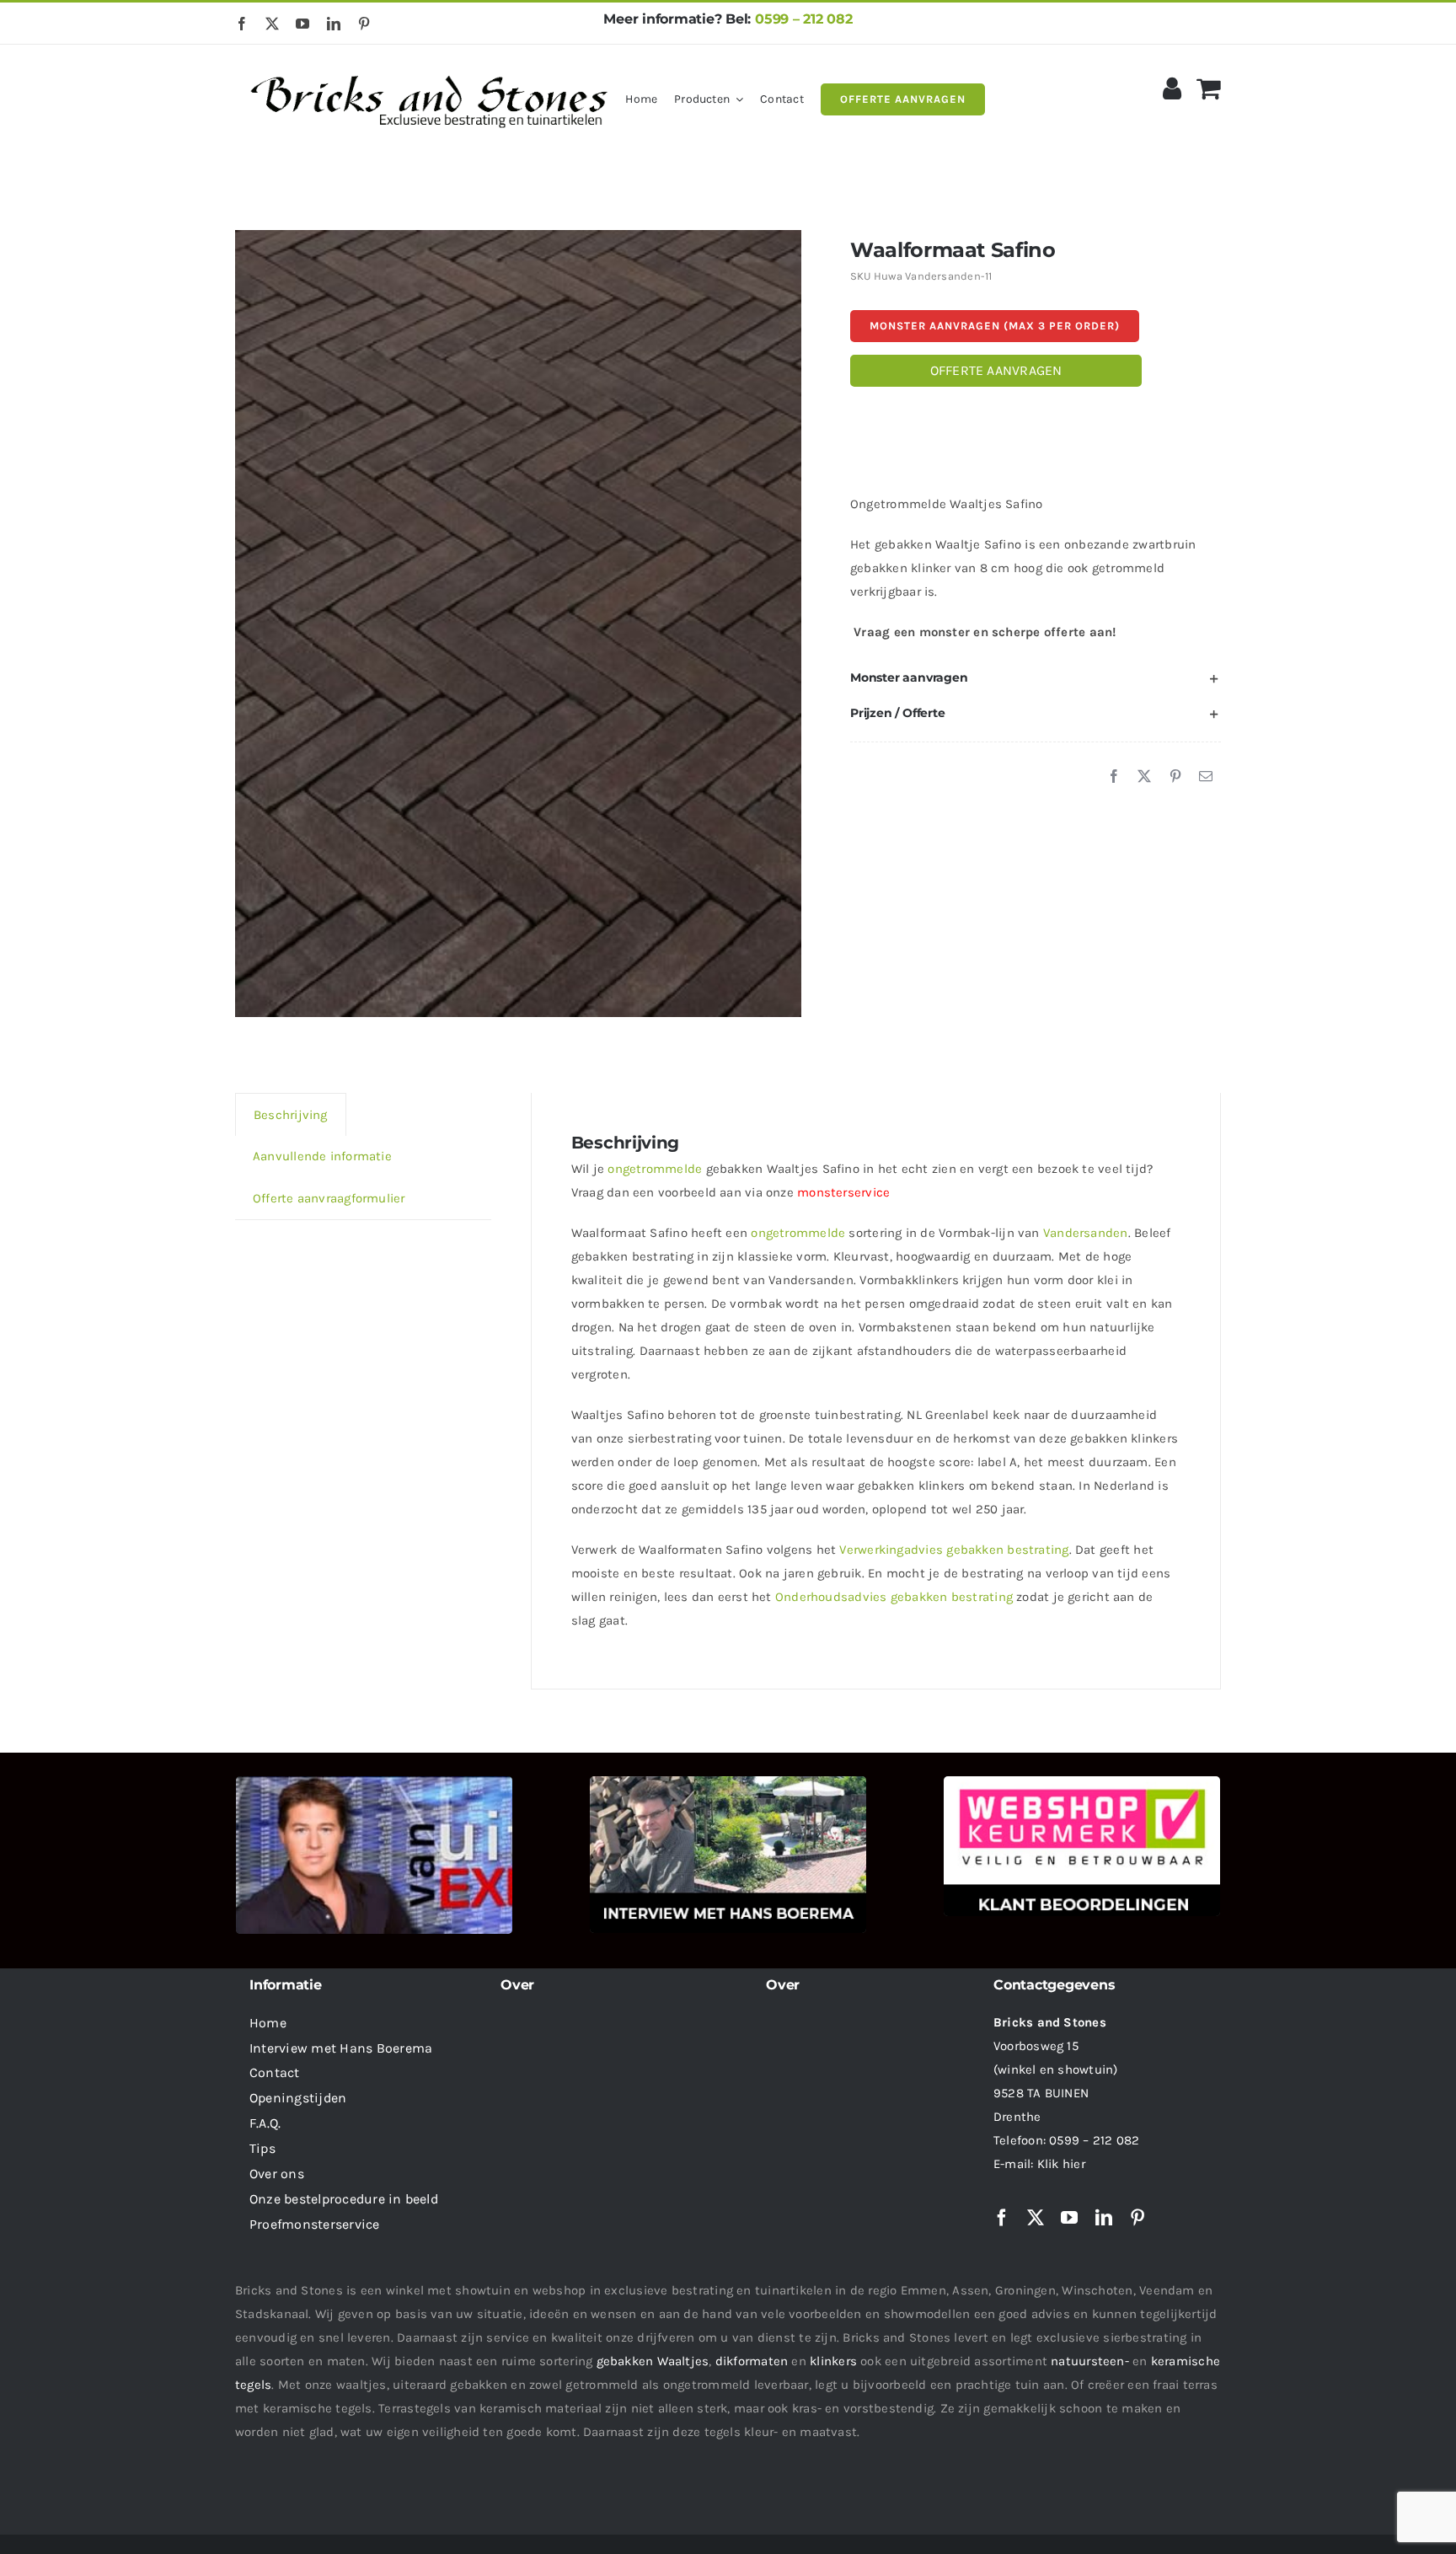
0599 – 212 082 (804, 19)
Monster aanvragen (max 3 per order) (995, 326)
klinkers (833, 2361)
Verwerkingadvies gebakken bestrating (954, 1550)
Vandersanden (1086, 1233)
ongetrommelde (655, 1169)
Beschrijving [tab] (291, 1115)
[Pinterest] (1175, 777)
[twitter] (272, 24)
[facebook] (242, 24)
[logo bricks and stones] (430, 67)
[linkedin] (334, 24)
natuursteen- (1090, 2361)
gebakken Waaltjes (653, 2361)
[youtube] (302, 24)
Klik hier (1061, 2164)
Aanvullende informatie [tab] (322, 1156)
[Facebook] (1114, 777)
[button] (1036, 678)
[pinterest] (364, 24)
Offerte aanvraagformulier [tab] (329, 1198)
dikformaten (752, 2361)
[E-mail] (1206, 777)
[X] (1144, 777)
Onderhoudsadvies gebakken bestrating (894, 1597)
